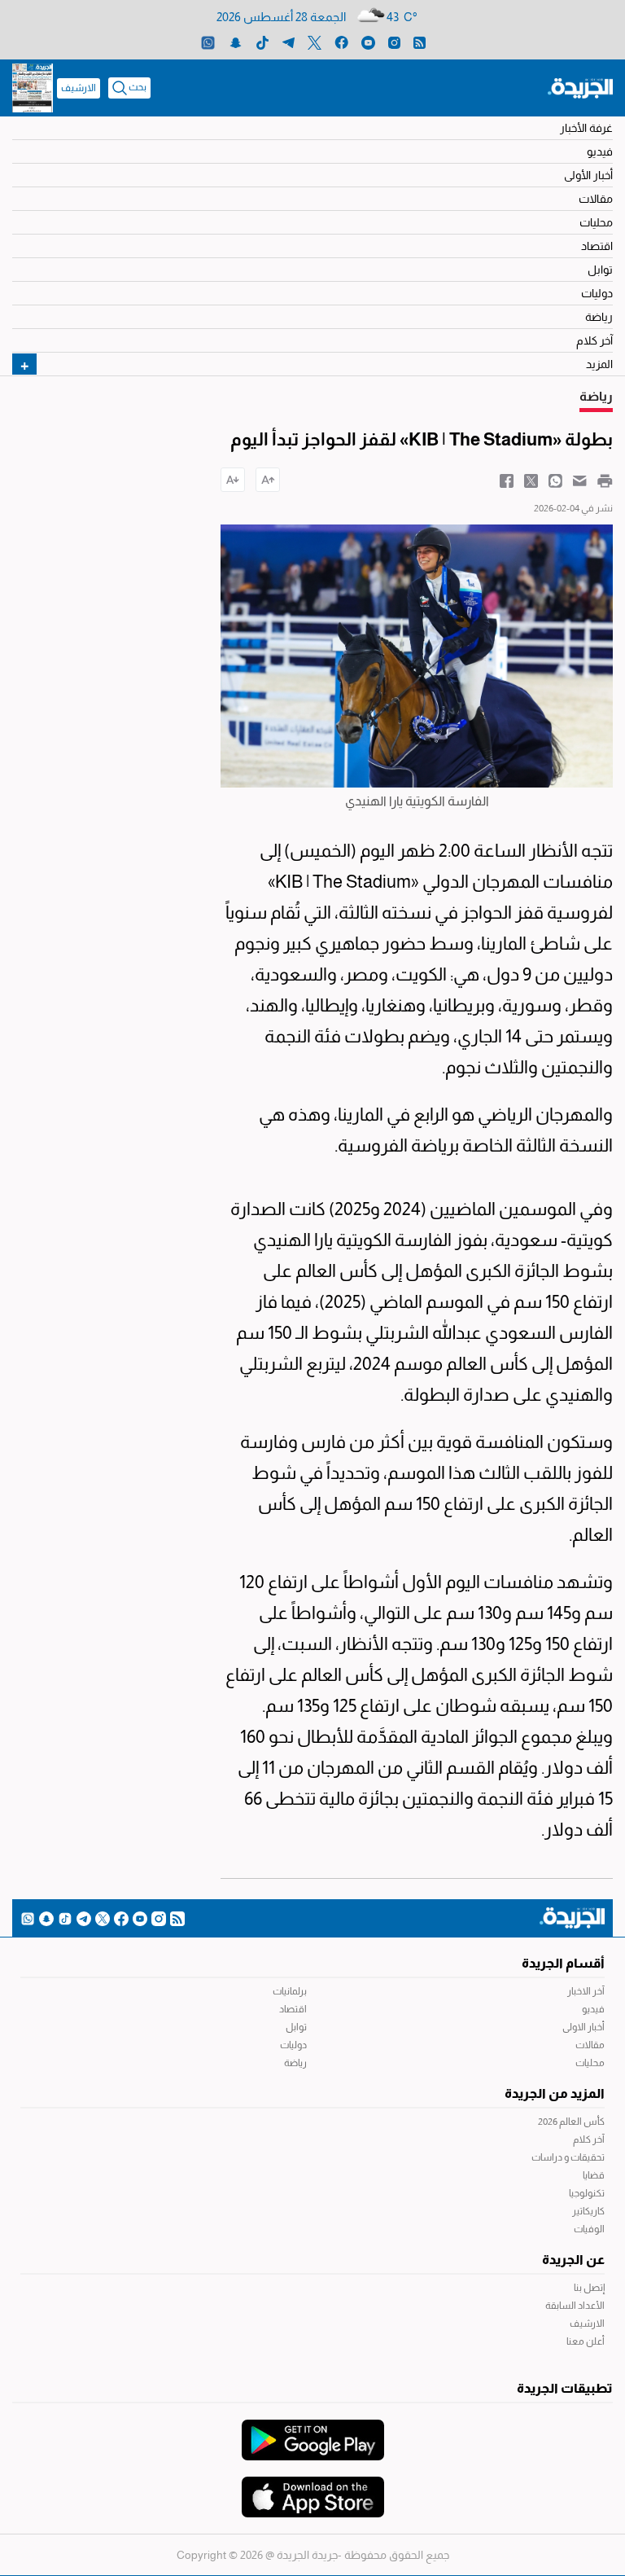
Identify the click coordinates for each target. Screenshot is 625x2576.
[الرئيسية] (580, 87)
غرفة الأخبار (586, 128)
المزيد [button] (599, 364)
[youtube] (368, 42)
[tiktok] (262, 42)
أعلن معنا (586, 2341)
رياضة (599, 317)
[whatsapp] (208, 42)
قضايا (594, 2175)
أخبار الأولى (588, 175)
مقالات (596, 199)
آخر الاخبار (586, 1991)
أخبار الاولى (583, 2027)
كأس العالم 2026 (571, 2122)
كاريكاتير (588, 2211)
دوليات (597, 293)
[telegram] (288, 42)
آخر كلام (594, 340)
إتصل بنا (589, 2288)
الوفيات (589, 2229)
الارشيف (79, 88)
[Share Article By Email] (580, 480)
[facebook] (341, 42)
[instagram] (394, 42)
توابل (600, 270)
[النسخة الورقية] (33, 88)
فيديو (600, 151)
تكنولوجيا (587, 2193)
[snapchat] (236, 42)
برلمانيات (290, 1991)
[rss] (420, 42)
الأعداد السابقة (575, 2306)
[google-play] (313, 2432)
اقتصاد (597, 246)
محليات (596, 222)
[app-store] (313, 2489)
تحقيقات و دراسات (568, 2157)
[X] (315, 42)
